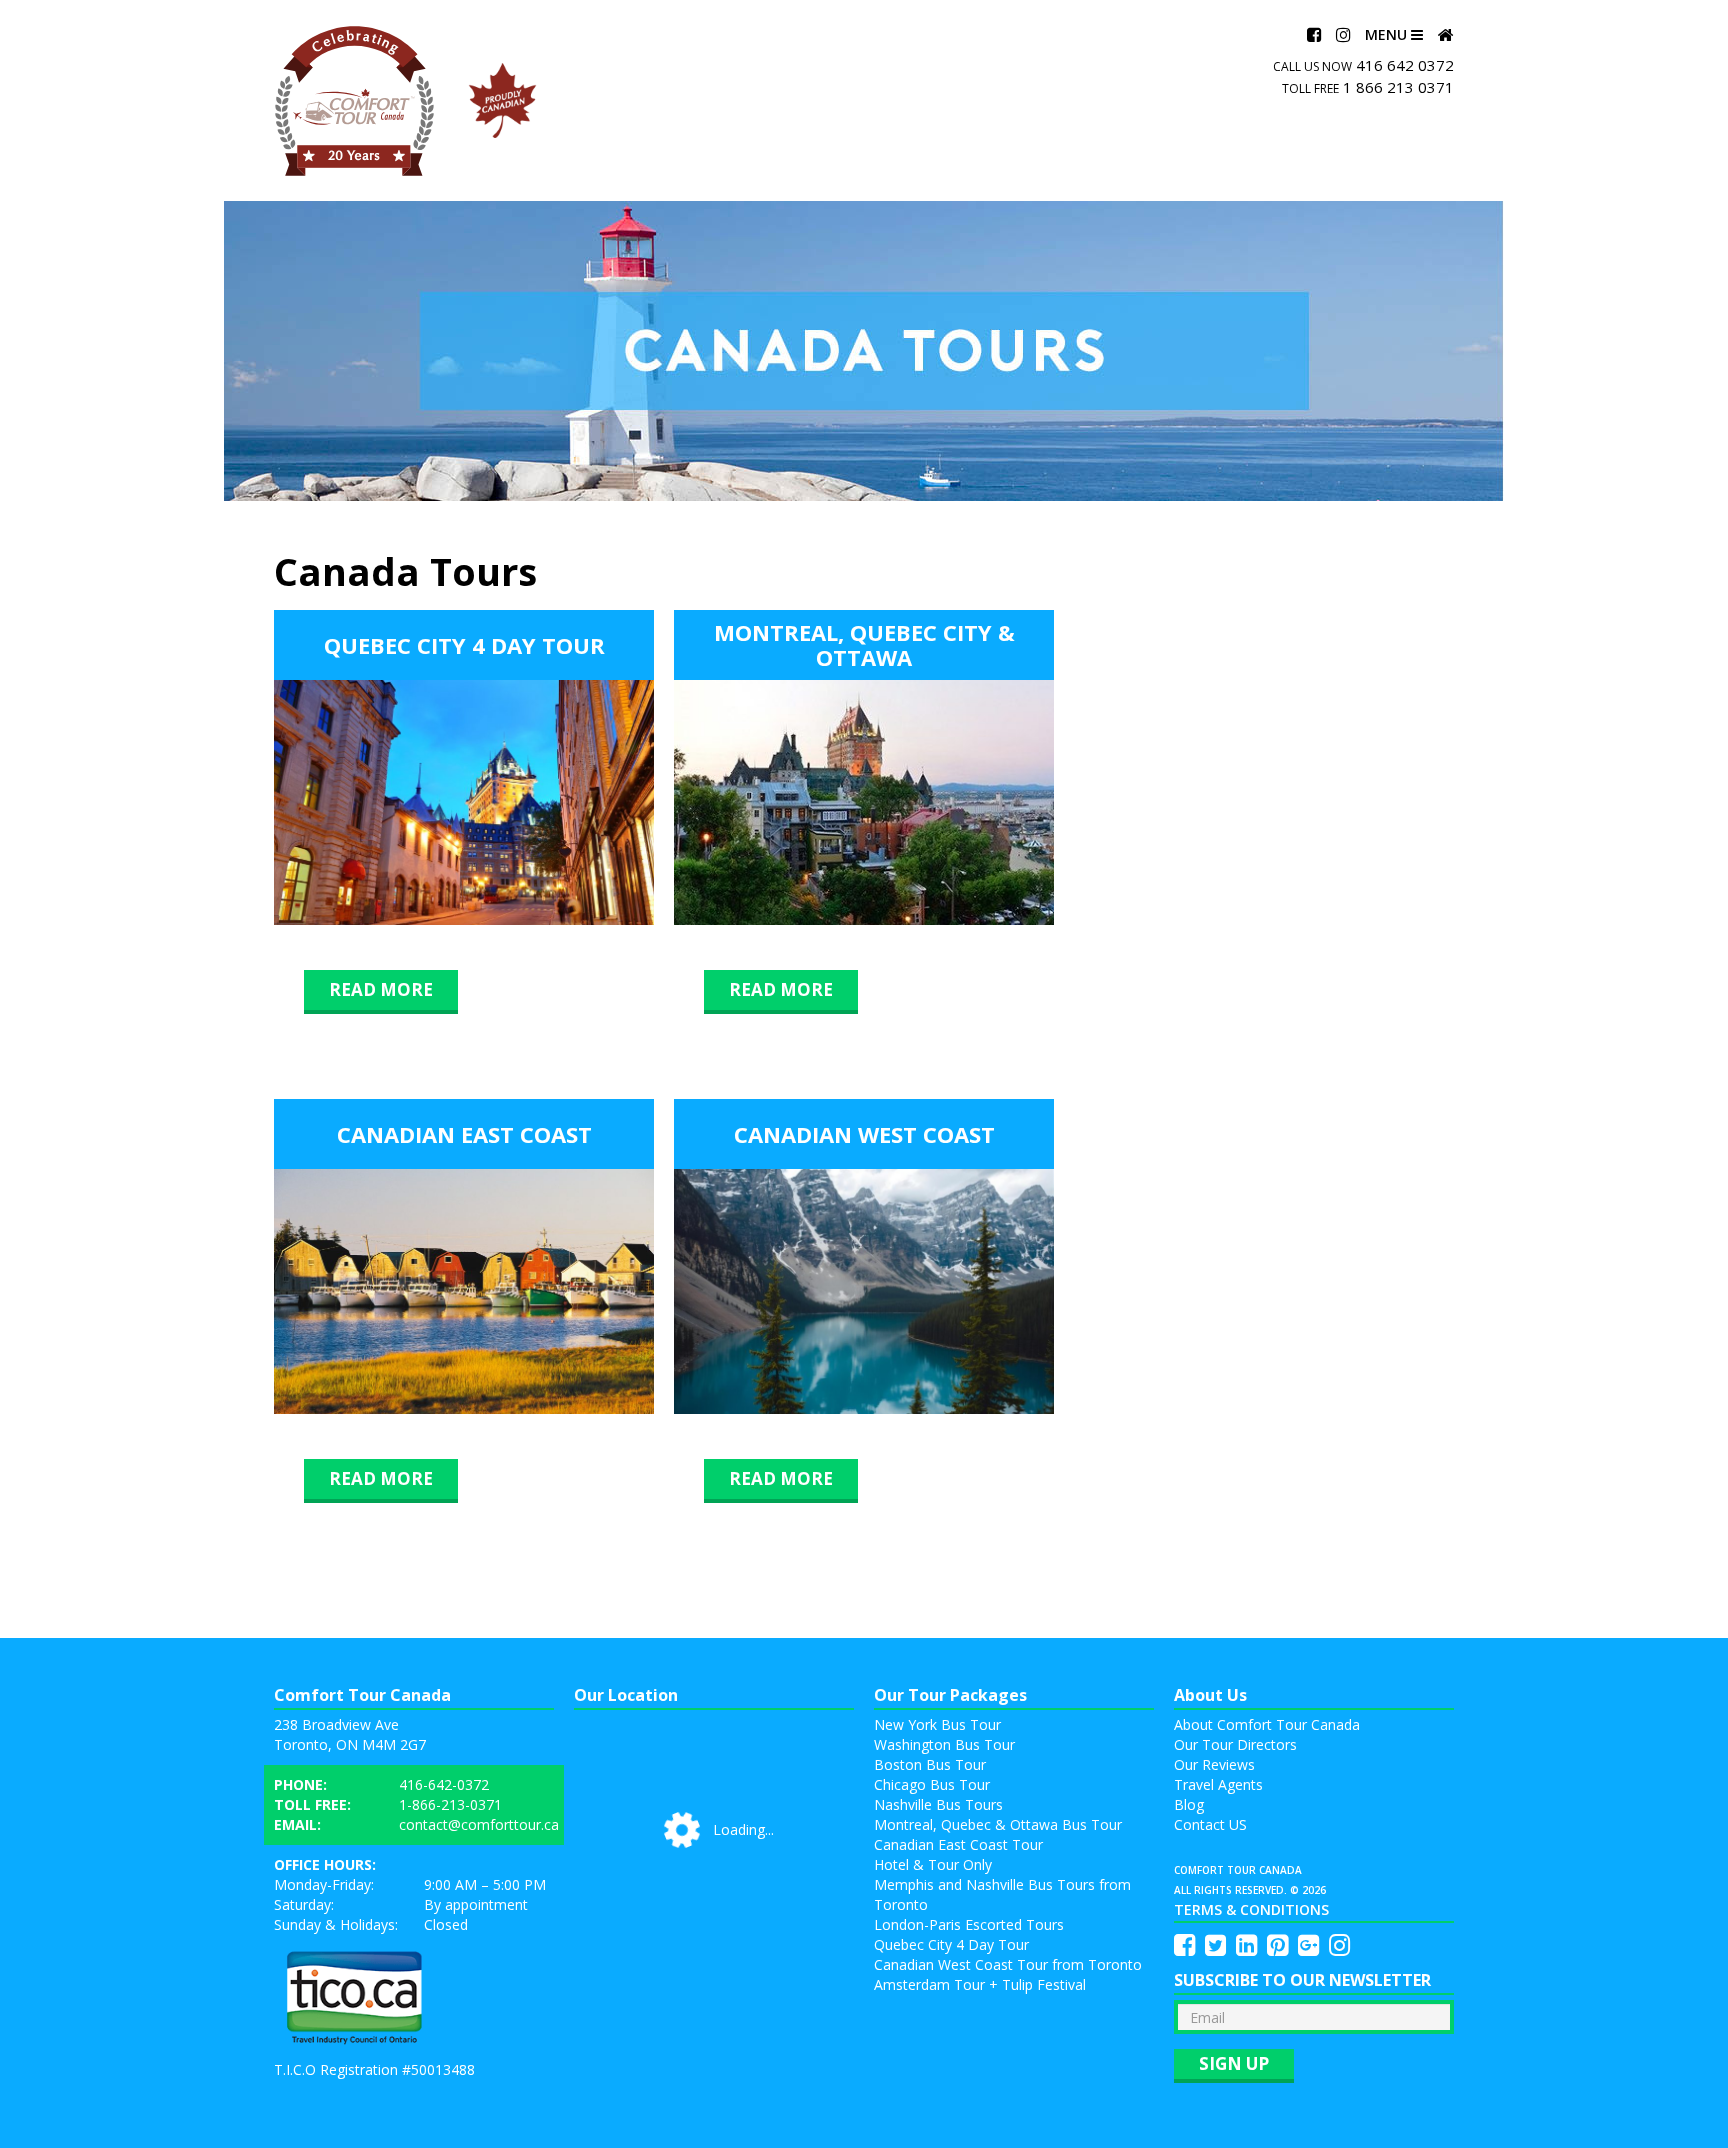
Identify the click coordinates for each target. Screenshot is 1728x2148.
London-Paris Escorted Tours (969, 1924)
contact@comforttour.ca (479, 1824)
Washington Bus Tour (944, 1744)
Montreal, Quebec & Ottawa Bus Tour (998, 1824)
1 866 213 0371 (1398, 87)
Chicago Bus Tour (932, 1784)
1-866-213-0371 (450, 1804)
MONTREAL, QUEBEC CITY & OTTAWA (864, 644)
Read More (381, 989)
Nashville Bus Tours (938, 1804)
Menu (1388, 34)
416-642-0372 (444, 1784)
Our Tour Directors (1235, 1744)
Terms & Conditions (1251, 1909)
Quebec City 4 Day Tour (464, 645)
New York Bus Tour (937, 1724)
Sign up (1234, 2063)
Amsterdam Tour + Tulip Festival (980, 1984)
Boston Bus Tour (930, 1764)
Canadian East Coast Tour (958, 1844)
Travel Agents (1218, 1784)
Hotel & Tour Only (933, 1864)
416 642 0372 (1405, 65)
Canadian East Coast (464, 1134)
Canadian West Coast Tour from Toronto (1008, 1964)
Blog (1189, 1804)
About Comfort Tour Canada (1267, 1724)
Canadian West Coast (864, 1134)
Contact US (1210, 1824)
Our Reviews (1214, 1764)
